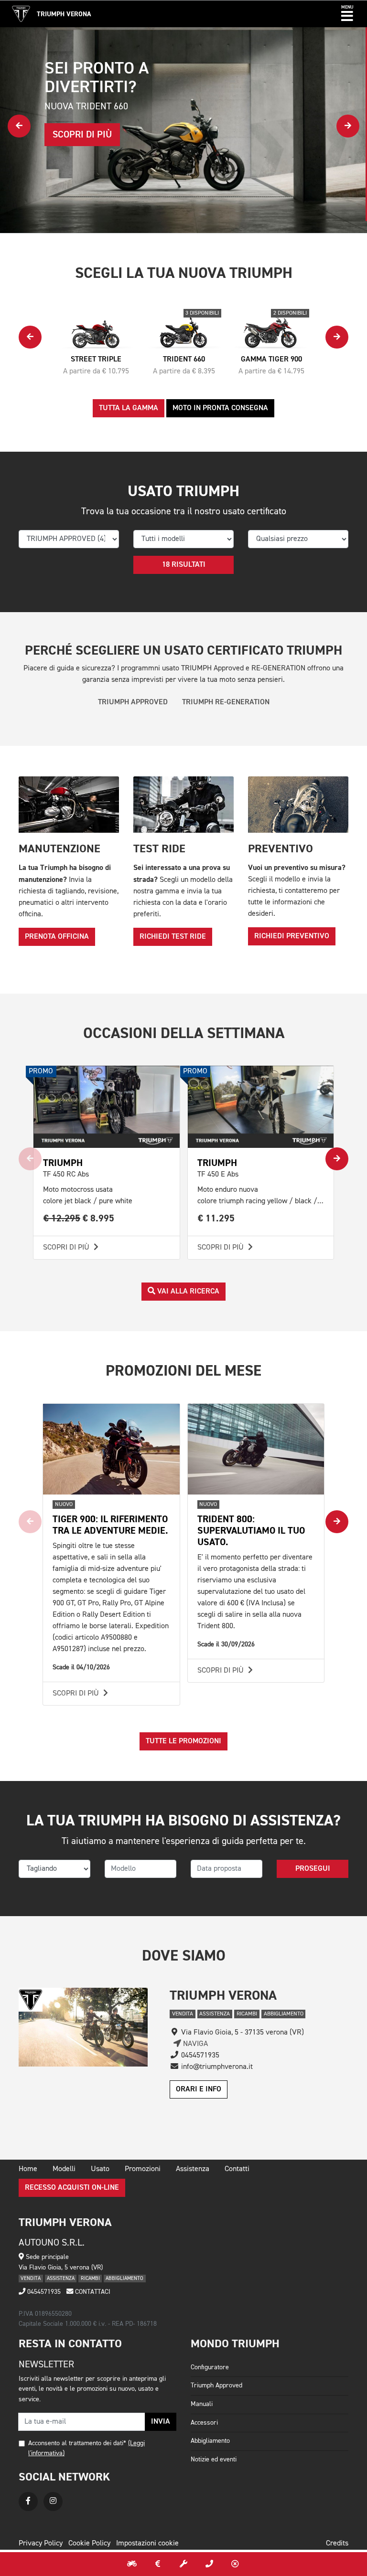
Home (28, 2169)
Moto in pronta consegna (220, 408)
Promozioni (143, 2169)
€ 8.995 (79, 1218)
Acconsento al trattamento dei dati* (77, 2443)
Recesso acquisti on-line (72, 2188)
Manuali (202, 2404)
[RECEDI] (235, 2564)
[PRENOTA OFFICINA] (183, 2564)
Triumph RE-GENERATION (226, 702)
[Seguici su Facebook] (28, 2502)
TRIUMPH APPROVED (133, 702)
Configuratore (210, 2367)
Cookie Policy (89, 2544)
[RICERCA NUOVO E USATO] (132, 2564)
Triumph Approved (216, 2385)
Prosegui (313, 1869)
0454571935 (43, 2292)
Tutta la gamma (129, 408)
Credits (337, 2544)
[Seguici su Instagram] (53, 2502)
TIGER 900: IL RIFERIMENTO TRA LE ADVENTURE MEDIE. (110, 1525)
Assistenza (193, 2169)
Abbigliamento (210, 2441)
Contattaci (92, 2292)
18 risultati (184, 565)
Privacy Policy (41, 2544)
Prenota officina (57, 937)
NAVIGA (194, 2044)
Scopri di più (67, 1248)
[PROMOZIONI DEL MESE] (158, 2564)
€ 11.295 (216, 1218)
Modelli (64, 2169)
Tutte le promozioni (183, 1741)
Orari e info (199, 2089)
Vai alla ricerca (187, 1292)
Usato (100, 2169)
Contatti (237, 2169)
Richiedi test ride (173, 937)
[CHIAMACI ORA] (209, 2564)
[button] (347, 14)
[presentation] (19, 126)
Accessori (204, 2423)
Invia (161, 2422)
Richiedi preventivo (292, 936)
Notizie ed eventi (214, 2459)
